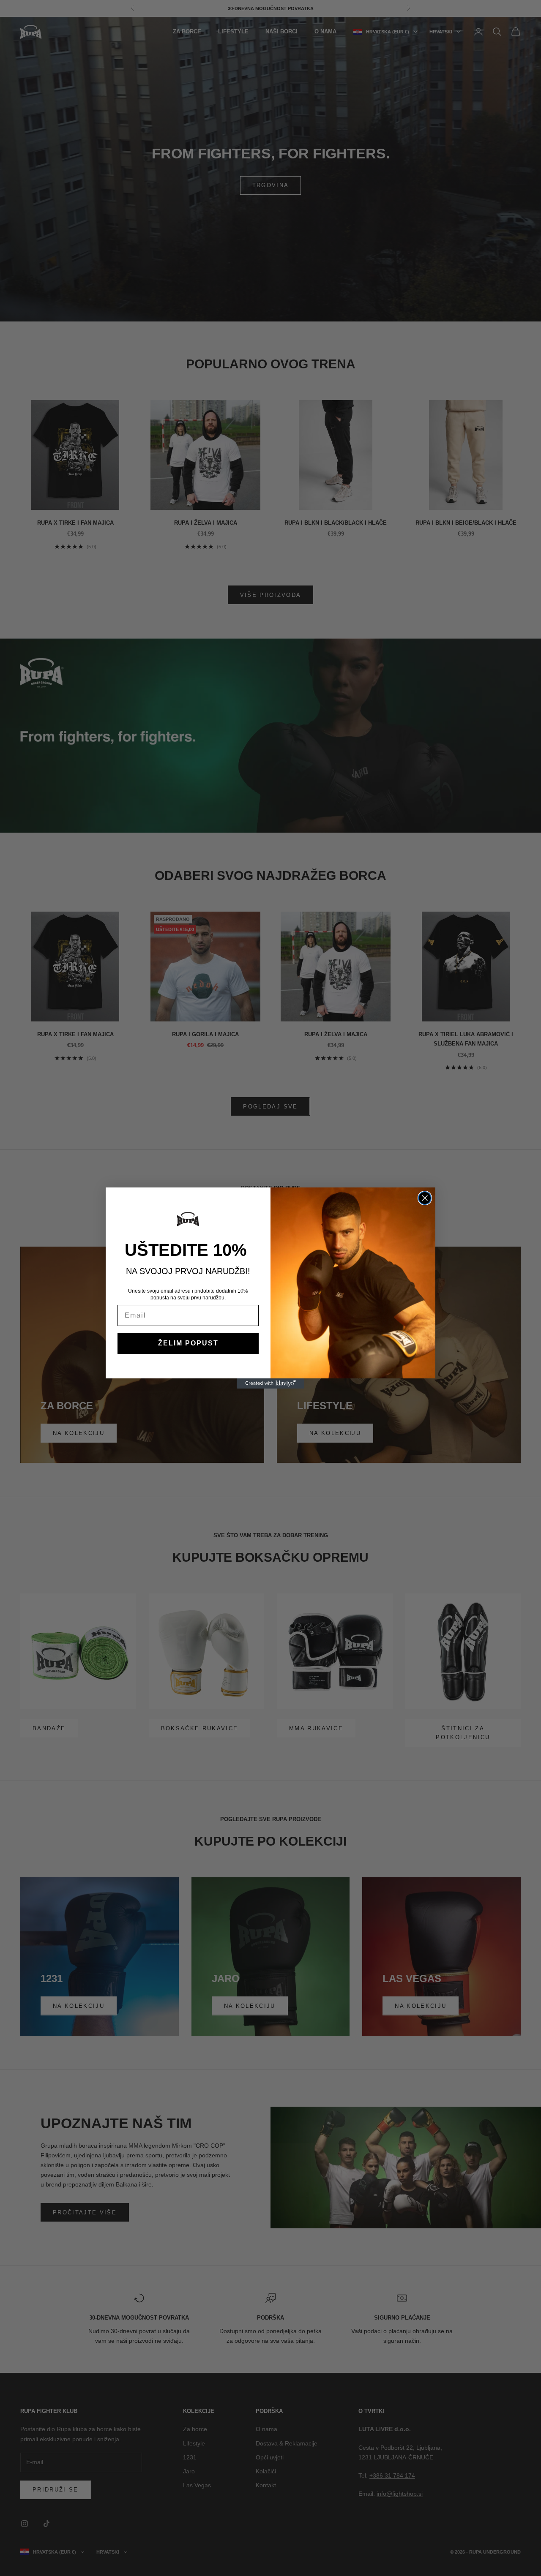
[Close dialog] (425, 1198)
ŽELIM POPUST (188, 1343)
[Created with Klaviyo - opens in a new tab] (270, 1383)
